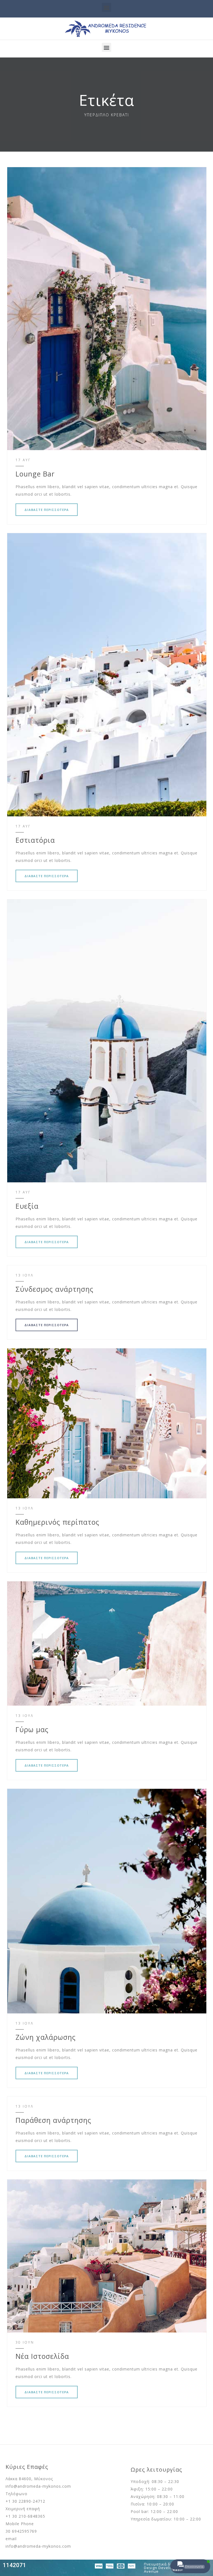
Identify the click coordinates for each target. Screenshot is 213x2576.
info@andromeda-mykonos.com (38, 2486)
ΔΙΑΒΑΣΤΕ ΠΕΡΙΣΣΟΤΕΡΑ (47, 510)
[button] (106, 7)
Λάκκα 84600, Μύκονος (29, 2479)
